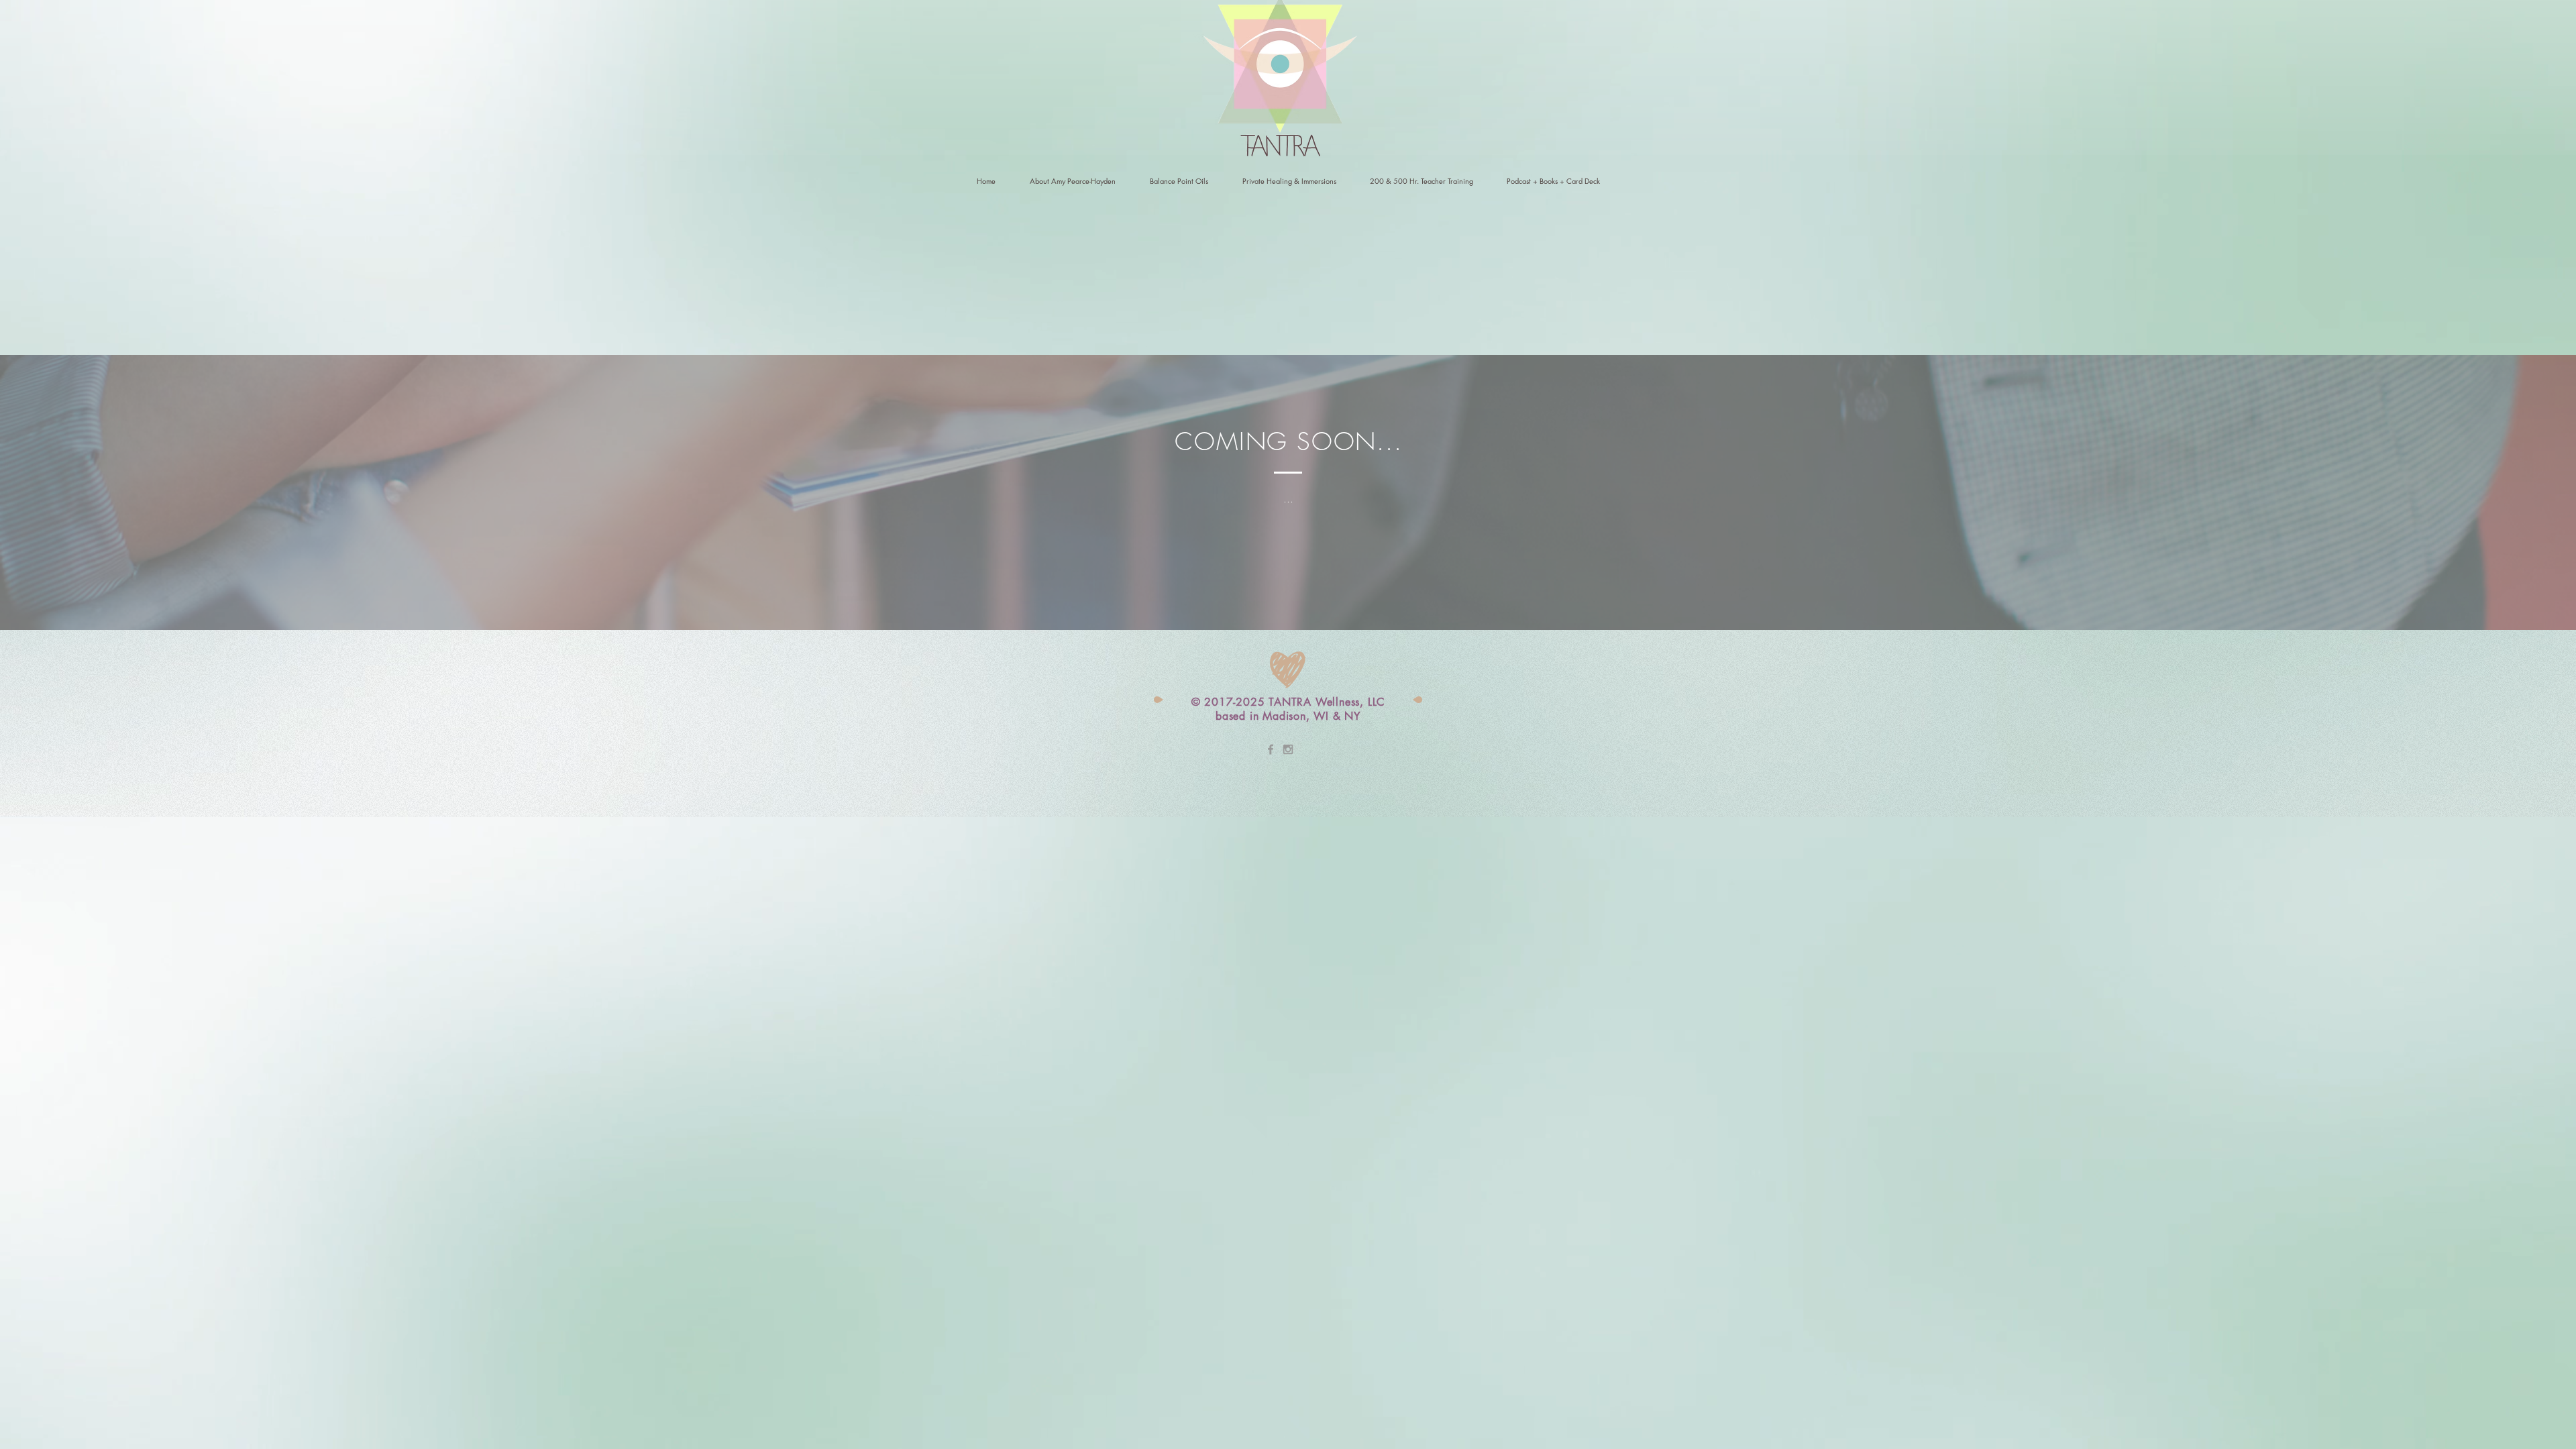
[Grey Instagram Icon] (1288, 749)
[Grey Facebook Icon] (1271, 749)
